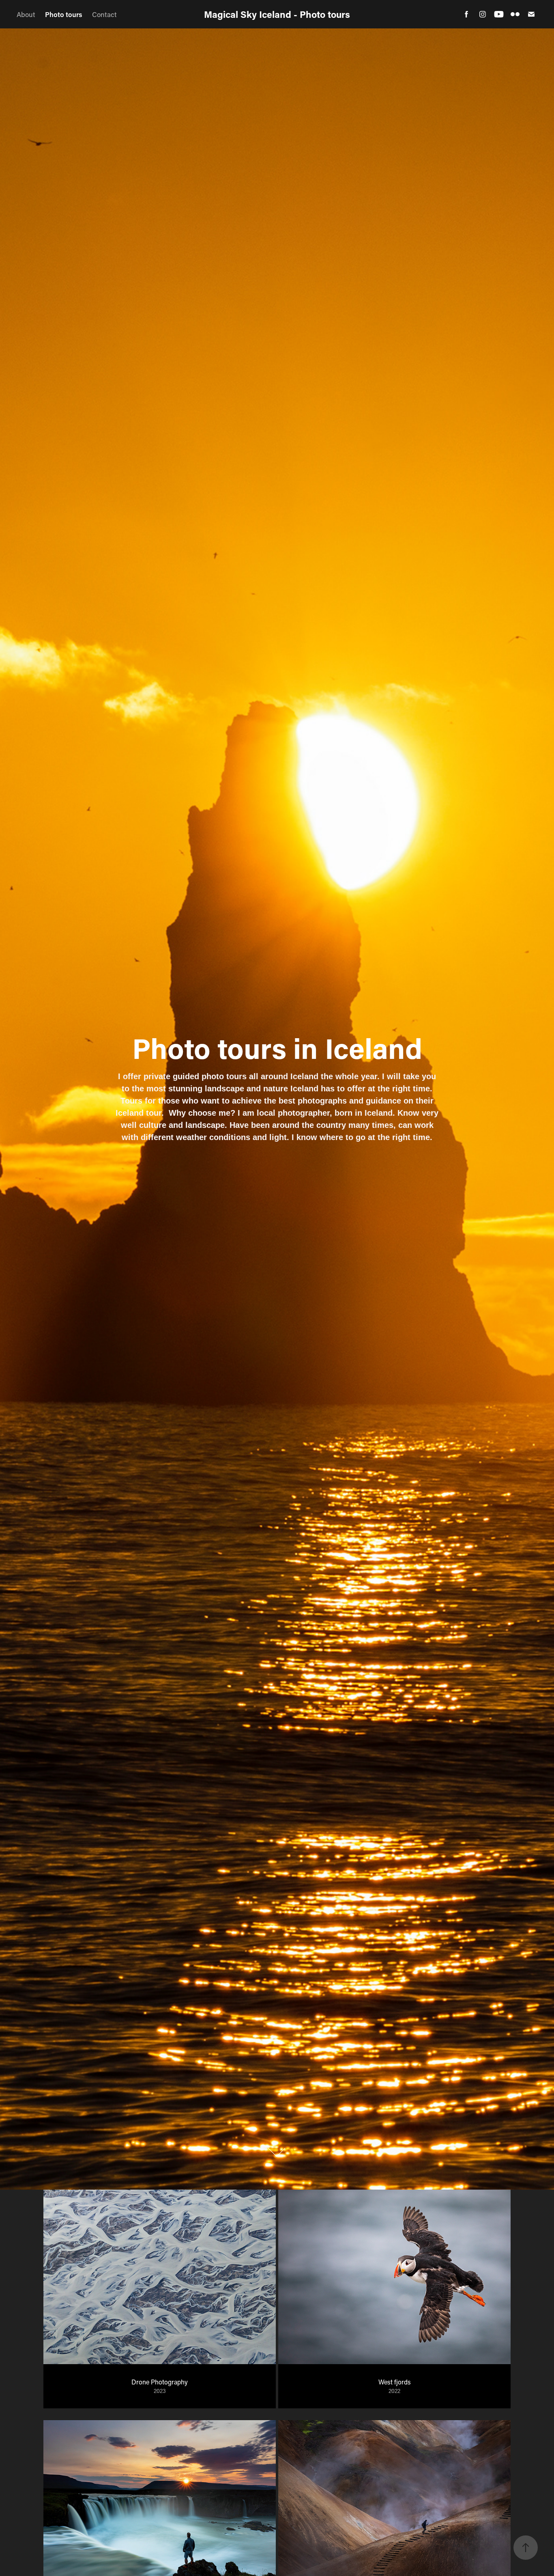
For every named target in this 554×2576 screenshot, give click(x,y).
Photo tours (64, 14)
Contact (104, 14)
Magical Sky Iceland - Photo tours (277, 14)
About (26, 14)
